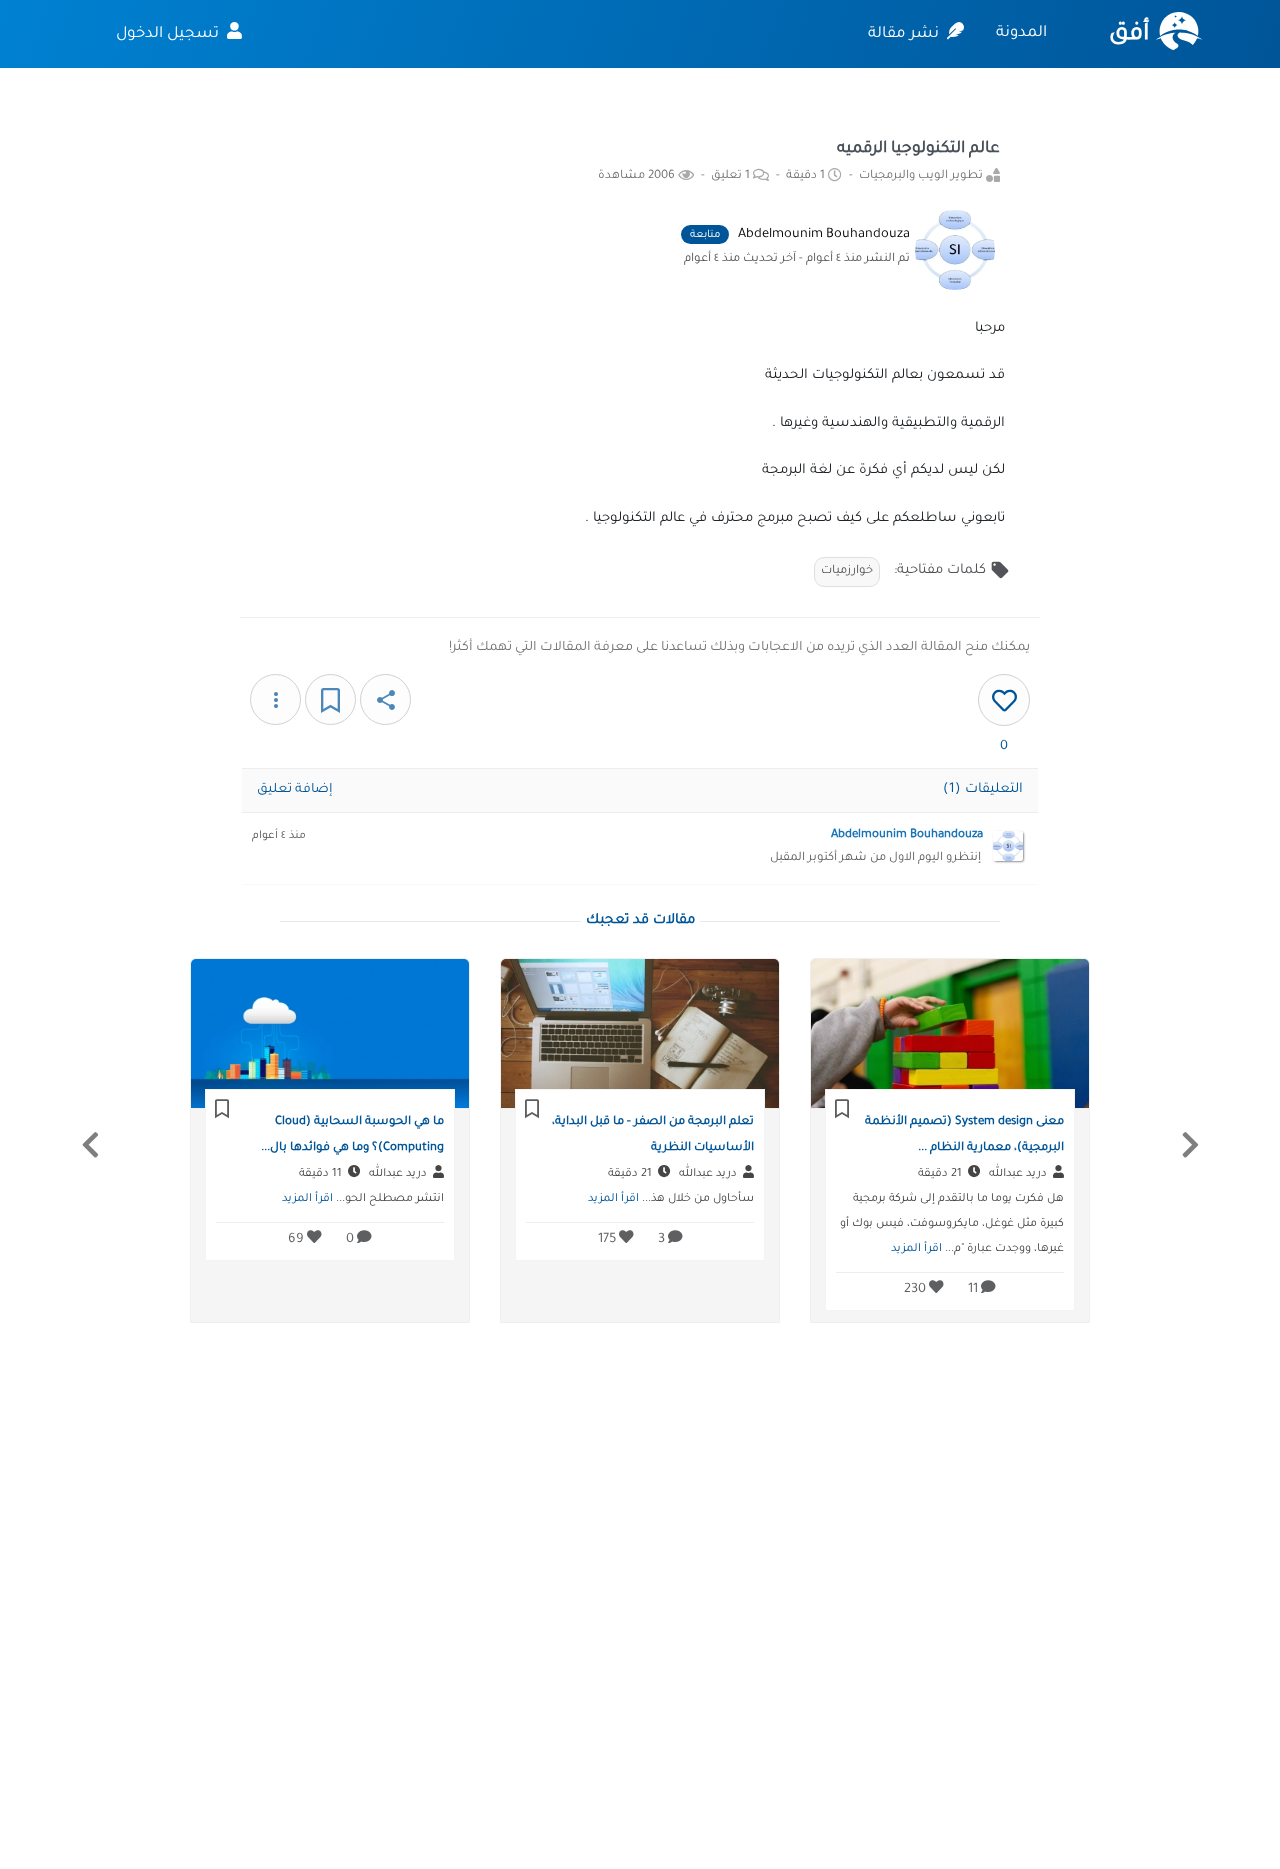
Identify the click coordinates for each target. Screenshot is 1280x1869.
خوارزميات (847, 571)
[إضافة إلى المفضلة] (330, 699)
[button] (90, 1145)
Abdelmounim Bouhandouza (824, 235)
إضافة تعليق (295, 790)
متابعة (705, 235)
